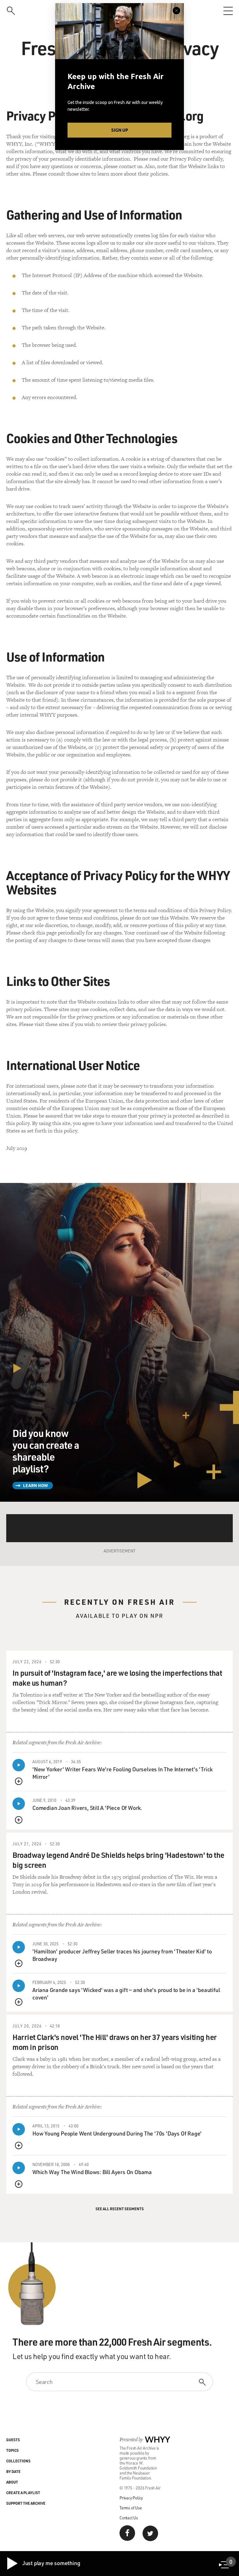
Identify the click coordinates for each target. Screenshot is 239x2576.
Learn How (35, 1485)
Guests (13, 2440)
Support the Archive (26, 2503)
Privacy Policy (131, 2498)
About (12, 2482)
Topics (12, 2450)
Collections (18, 2461)
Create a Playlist (23, 2493)
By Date (13, 2471)
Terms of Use (131, 2508)
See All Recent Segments (120, 2209)
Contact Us (129, 2518)
